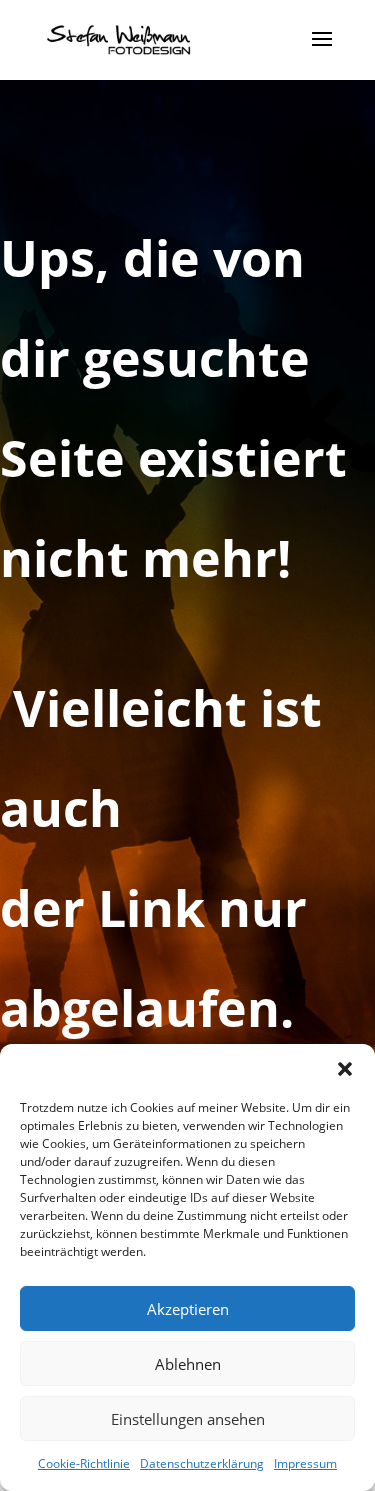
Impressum (305, 1463)
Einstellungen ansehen (188, 1419)
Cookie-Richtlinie (84, 1463)
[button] (345, 1069)
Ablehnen (188, 1364)
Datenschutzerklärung (202, 1463)
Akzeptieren (188, 1309)
